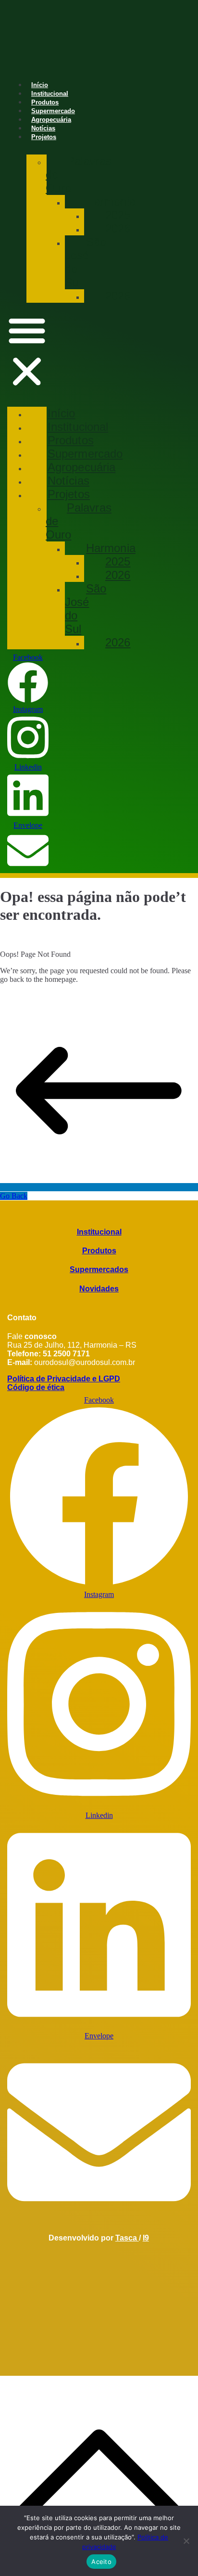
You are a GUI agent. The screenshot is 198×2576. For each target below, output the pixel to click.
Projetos (44, 137)
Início (40, 85)
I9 (146, 2238)
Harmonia (111, 201)
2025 (118, 215)
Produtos (45, 102)
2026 (118, 228)
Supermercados (99, 1269)
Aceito (101, 2562)
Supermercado (53, 111)
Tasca (127, 2238)
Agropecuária (51, 120)
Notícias (43, 128)
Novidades (99, 1289)
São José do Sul (86, 262)
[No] (186, 2541)
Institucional (50, 94)
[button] (27, 352)
